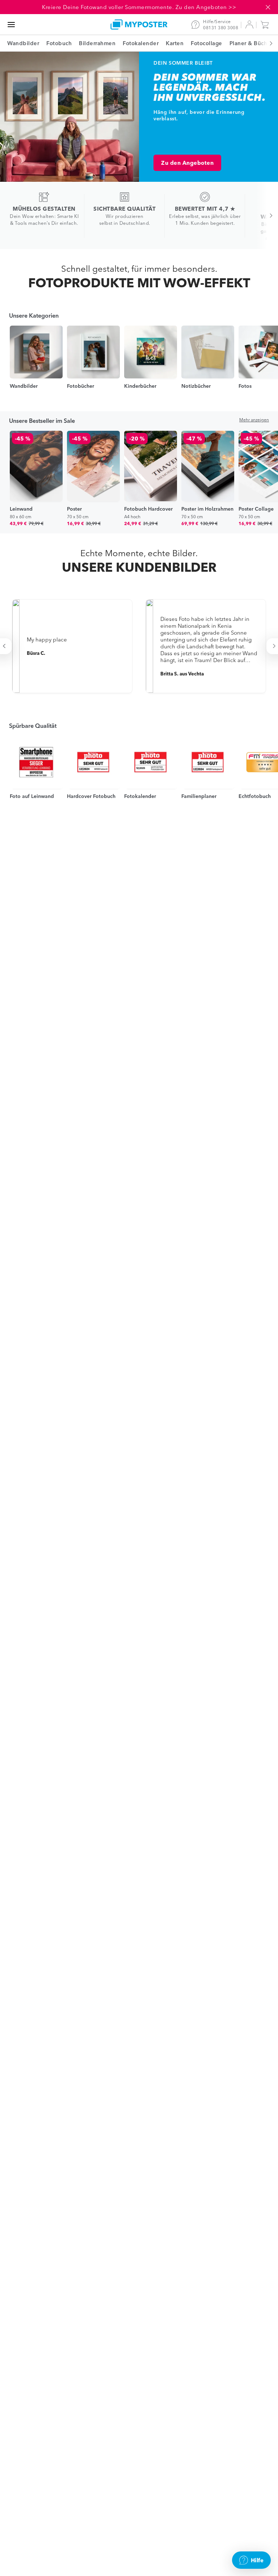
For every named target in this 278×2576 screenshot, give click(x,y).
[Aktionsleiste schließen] (268, 7)
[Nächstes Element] (267, 43)
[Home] (139, 24)
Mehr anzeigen (254, 420)
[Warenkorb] (266, 25)
